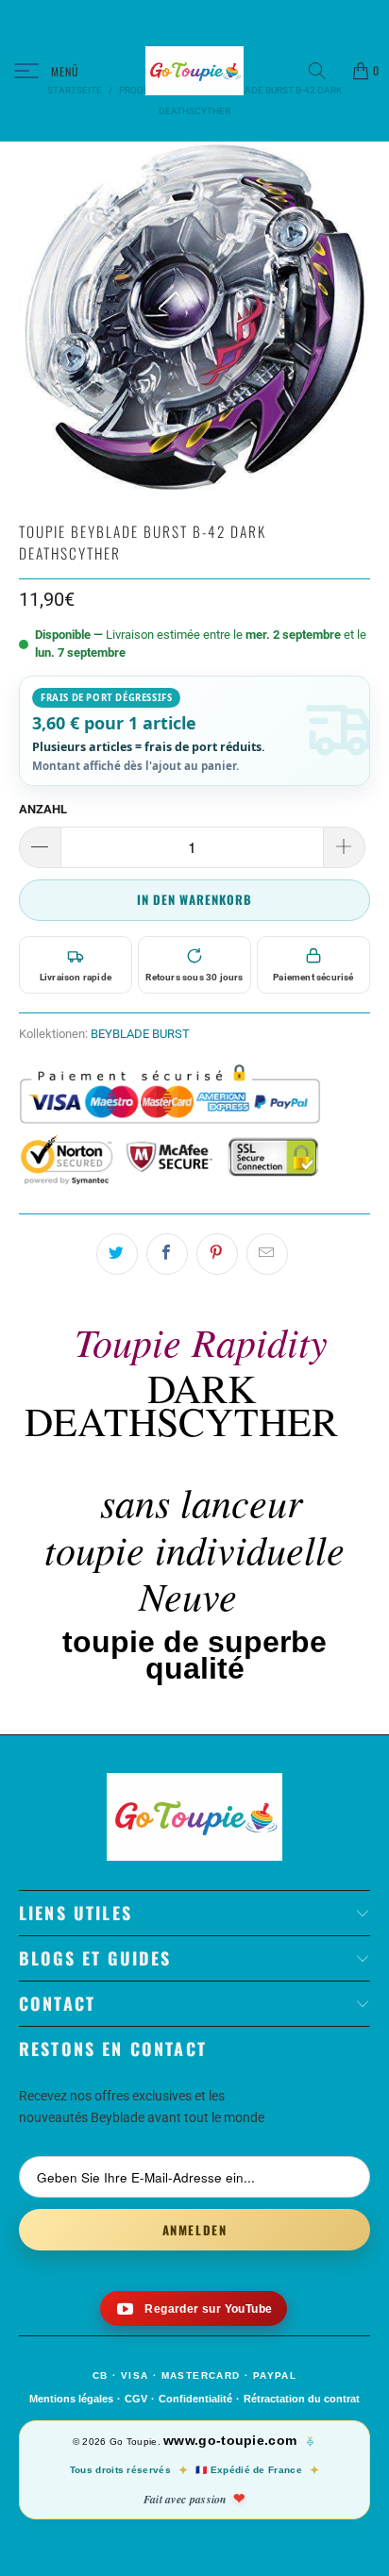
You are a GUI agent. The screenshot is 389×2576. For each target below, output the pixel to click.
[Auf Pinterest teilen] (217, 1254)
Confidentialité (195, 2399)
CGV (136, 2399)
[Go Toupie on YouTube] (194, 2308)
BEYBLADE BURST (140, 1034)
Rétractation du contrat (302, 2399)
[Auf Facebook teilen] (167, 1254)
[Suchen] (324, 71)
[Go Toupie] (194, 71)
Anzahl (43, 809)
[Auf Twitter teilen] (117, 1254)
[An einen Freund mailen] (267, 1254)
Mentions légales (71, 2399)
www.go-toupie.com (230, 2440)
